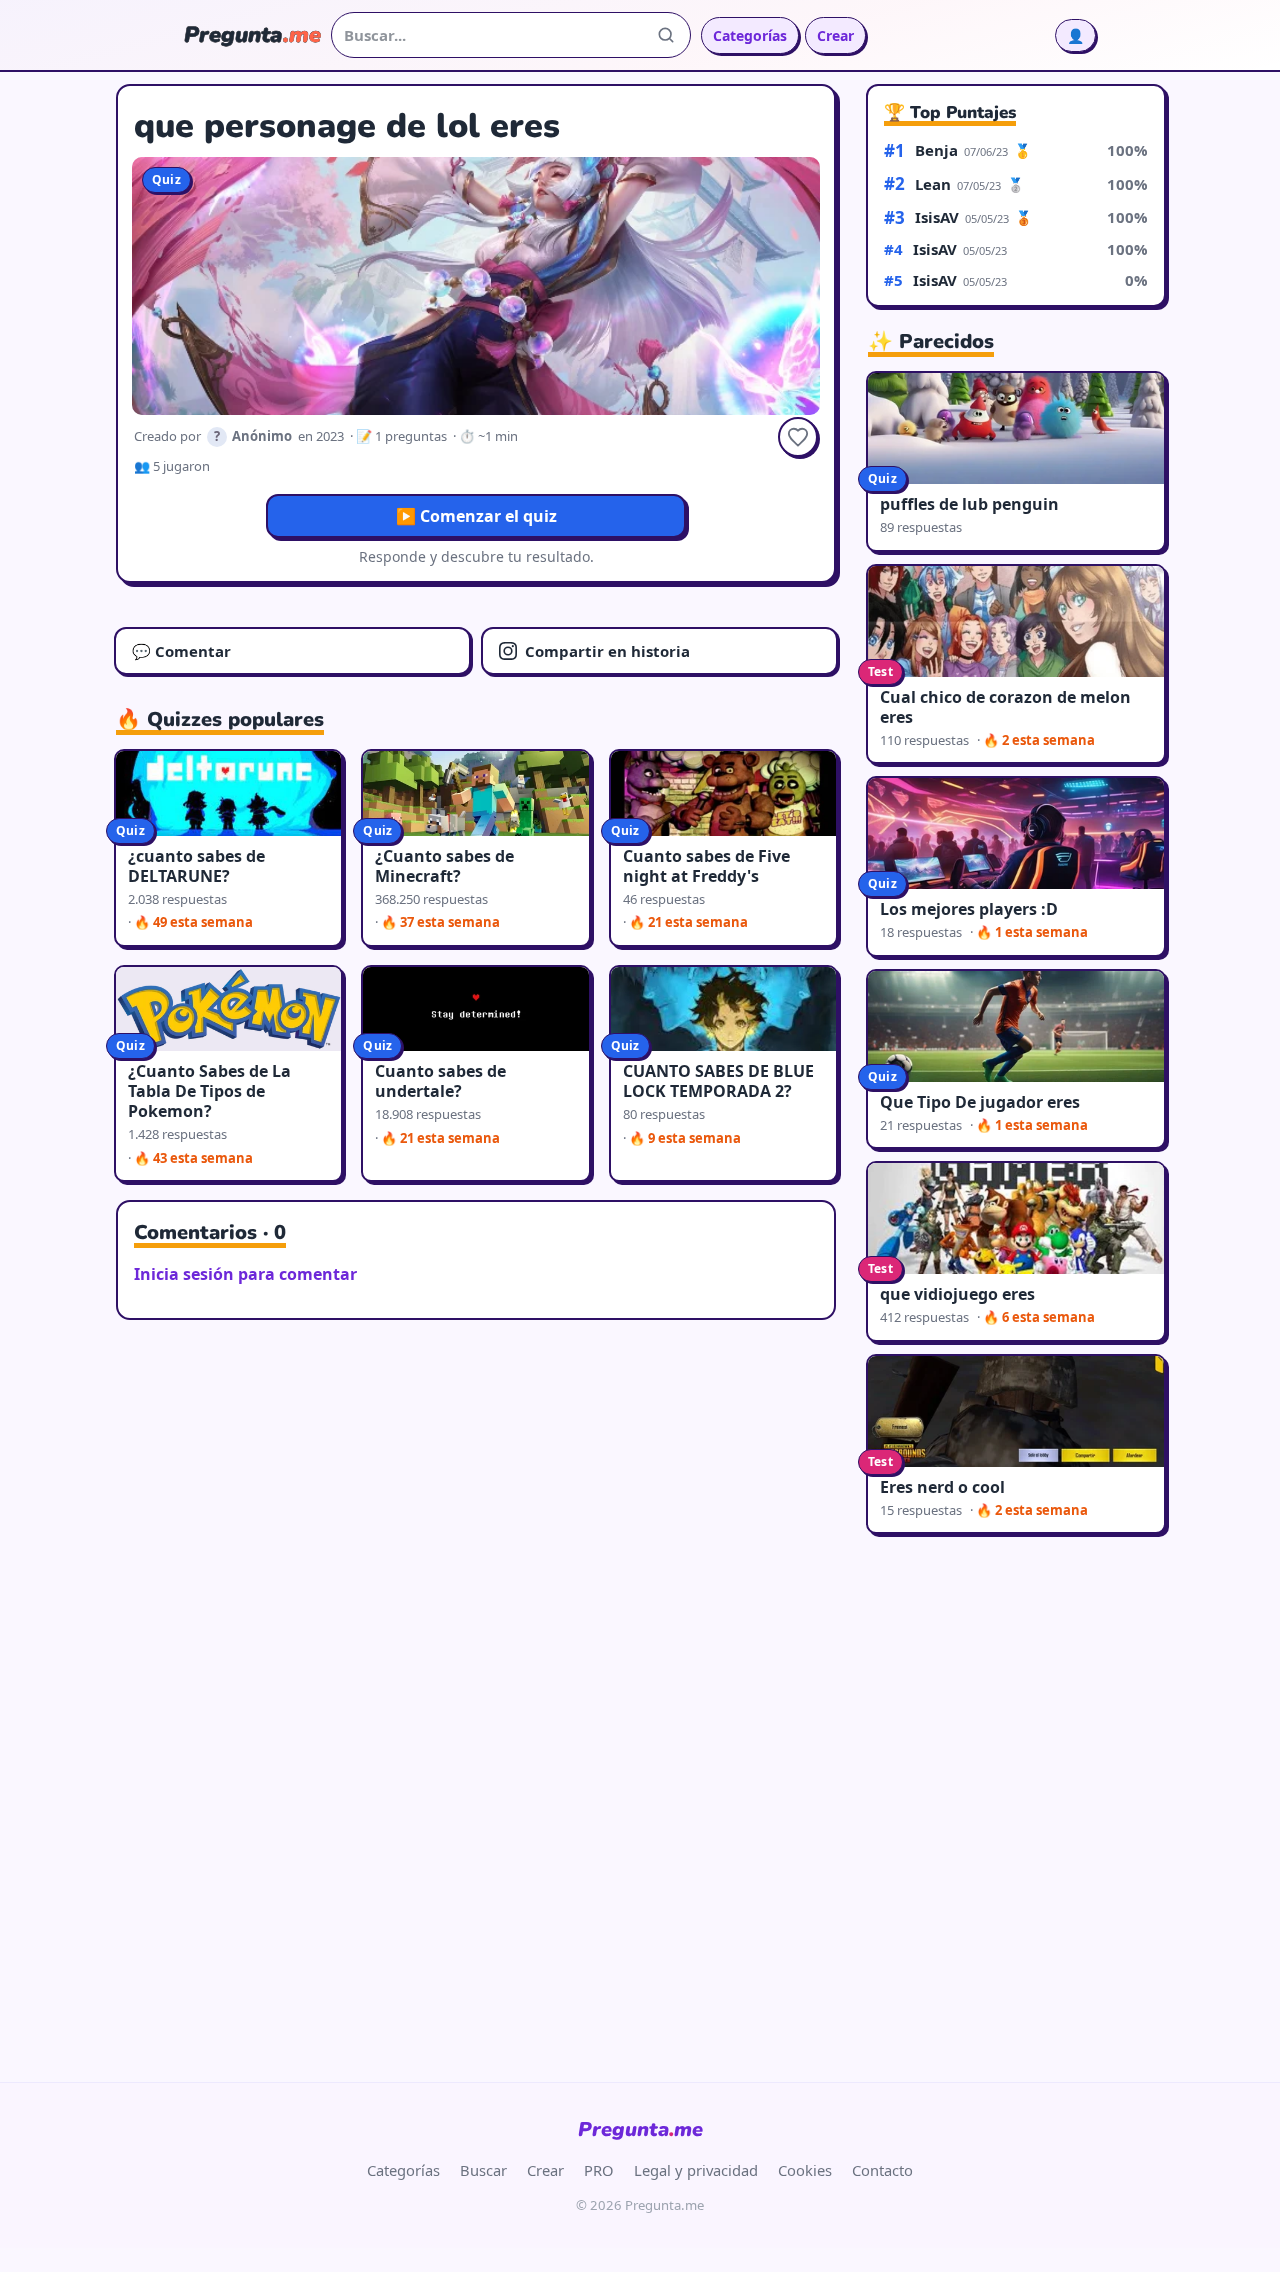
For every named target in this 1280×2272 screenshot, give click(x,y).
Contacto (882, 2170)
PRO (599, 2170)
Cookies (805, 2170)
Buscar (483, 2170)
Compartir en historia (607, 651)
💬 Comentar (181, 651)
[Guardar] (798, 437)
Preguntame (640, 2129)
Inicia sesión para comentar (245, 1274)
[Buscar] (666, 35)
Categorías (750, 35)
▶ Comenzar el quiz (476, 516)
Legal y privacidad (696, 2170)
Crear (835, 35)
